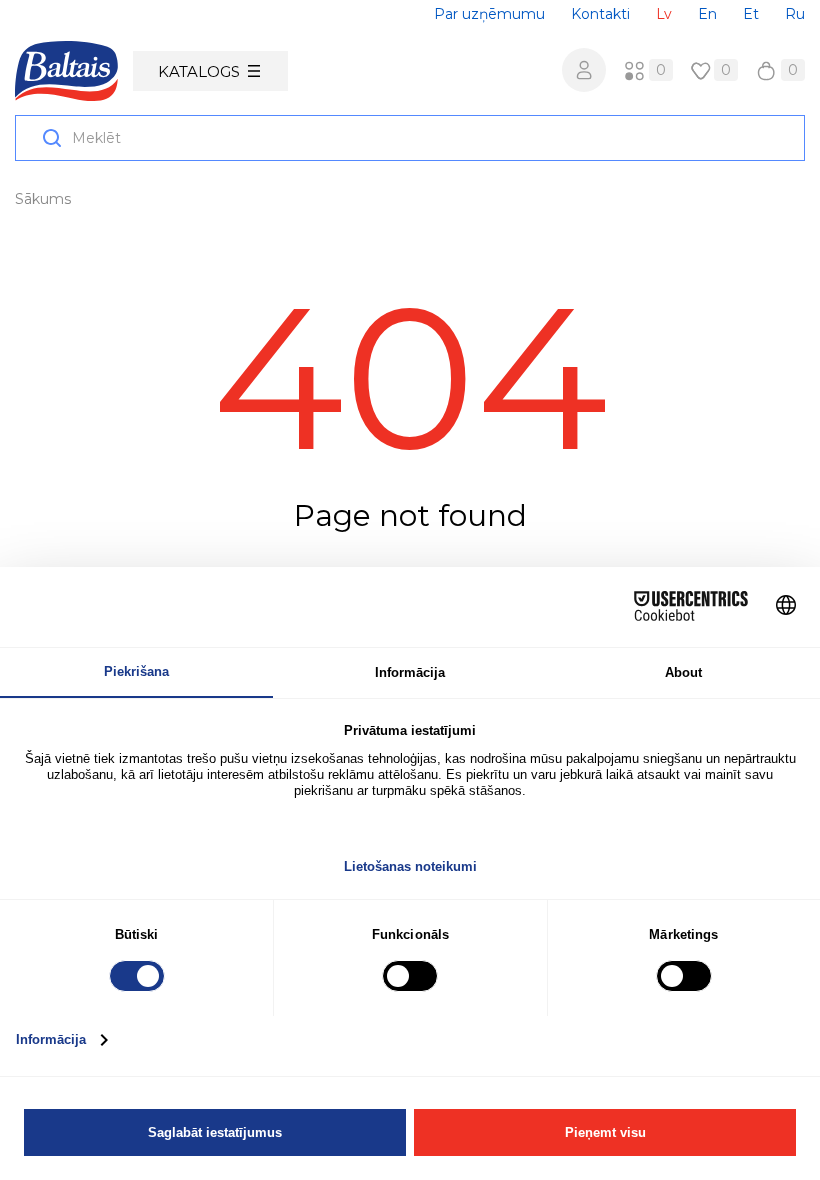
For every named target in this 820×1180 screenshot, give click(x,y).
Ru (795, 14)
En (707, 14)
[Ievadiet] (584, 70)
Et (751, 14)
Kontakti (600, 14)
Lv (664, 14)
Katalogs (199, 71)
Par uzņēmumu (489, 14)
